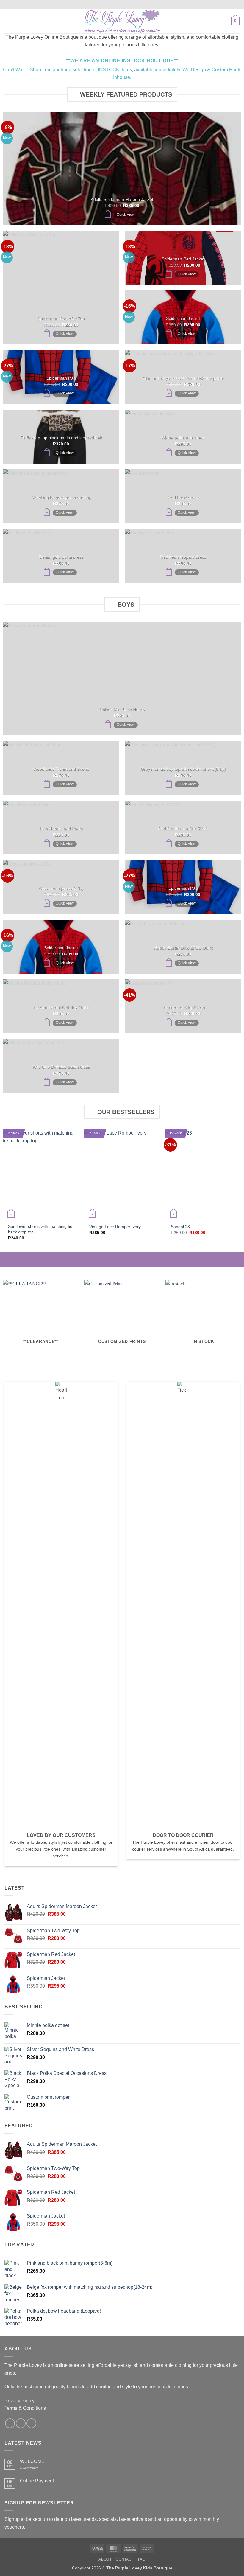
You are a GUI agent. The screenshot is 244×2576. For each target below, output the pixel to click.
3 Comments (37, 2468)
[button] (8, 21)
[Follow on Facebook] (10, 2423)
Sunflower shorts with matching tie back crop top (40, 1229)
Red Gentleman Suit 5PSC (183, 829)
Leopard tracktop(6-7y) (183, 1007)
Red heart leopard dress (183, 557)
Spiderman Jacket (183, 318)
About (105, 2559)
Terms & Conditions (25, 2408)
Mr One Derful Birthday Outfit (61, 1007)
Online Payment (37, 2481)
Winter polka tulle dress (183, 438)
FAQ (142, 2559)
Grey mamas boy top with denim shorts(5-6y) (183, 769)
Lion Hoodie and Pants (61, 829)
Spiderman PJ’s (61, 378)
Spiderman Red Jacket (183, 259)
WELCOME (32, 2461)
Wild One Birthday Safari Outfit (61, 1067)
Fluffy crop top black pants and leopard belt (61, 438)
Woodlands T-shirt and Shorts (61, 769)
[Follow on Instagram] (21, 2423)
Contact (125, 2559)
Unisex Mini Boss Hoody (122, 709)
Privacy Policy (19, 2401)
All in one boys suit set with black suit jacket (183, 378)
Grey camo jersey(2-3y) (61, 888)
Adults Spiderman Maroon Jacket (122, 199)
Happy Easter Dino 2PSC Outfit (183, 948)
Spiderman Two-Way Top (61, 318)
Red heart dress (183, 497)
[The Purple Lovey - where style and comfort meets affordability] (122, 21)
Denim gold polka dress (61, 557)
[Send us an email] (31, 2423)
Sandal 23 (180, 1227)
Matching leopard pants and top (61, 497)
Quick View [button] (126, 215)
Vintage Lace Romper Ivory (115, 1227)
